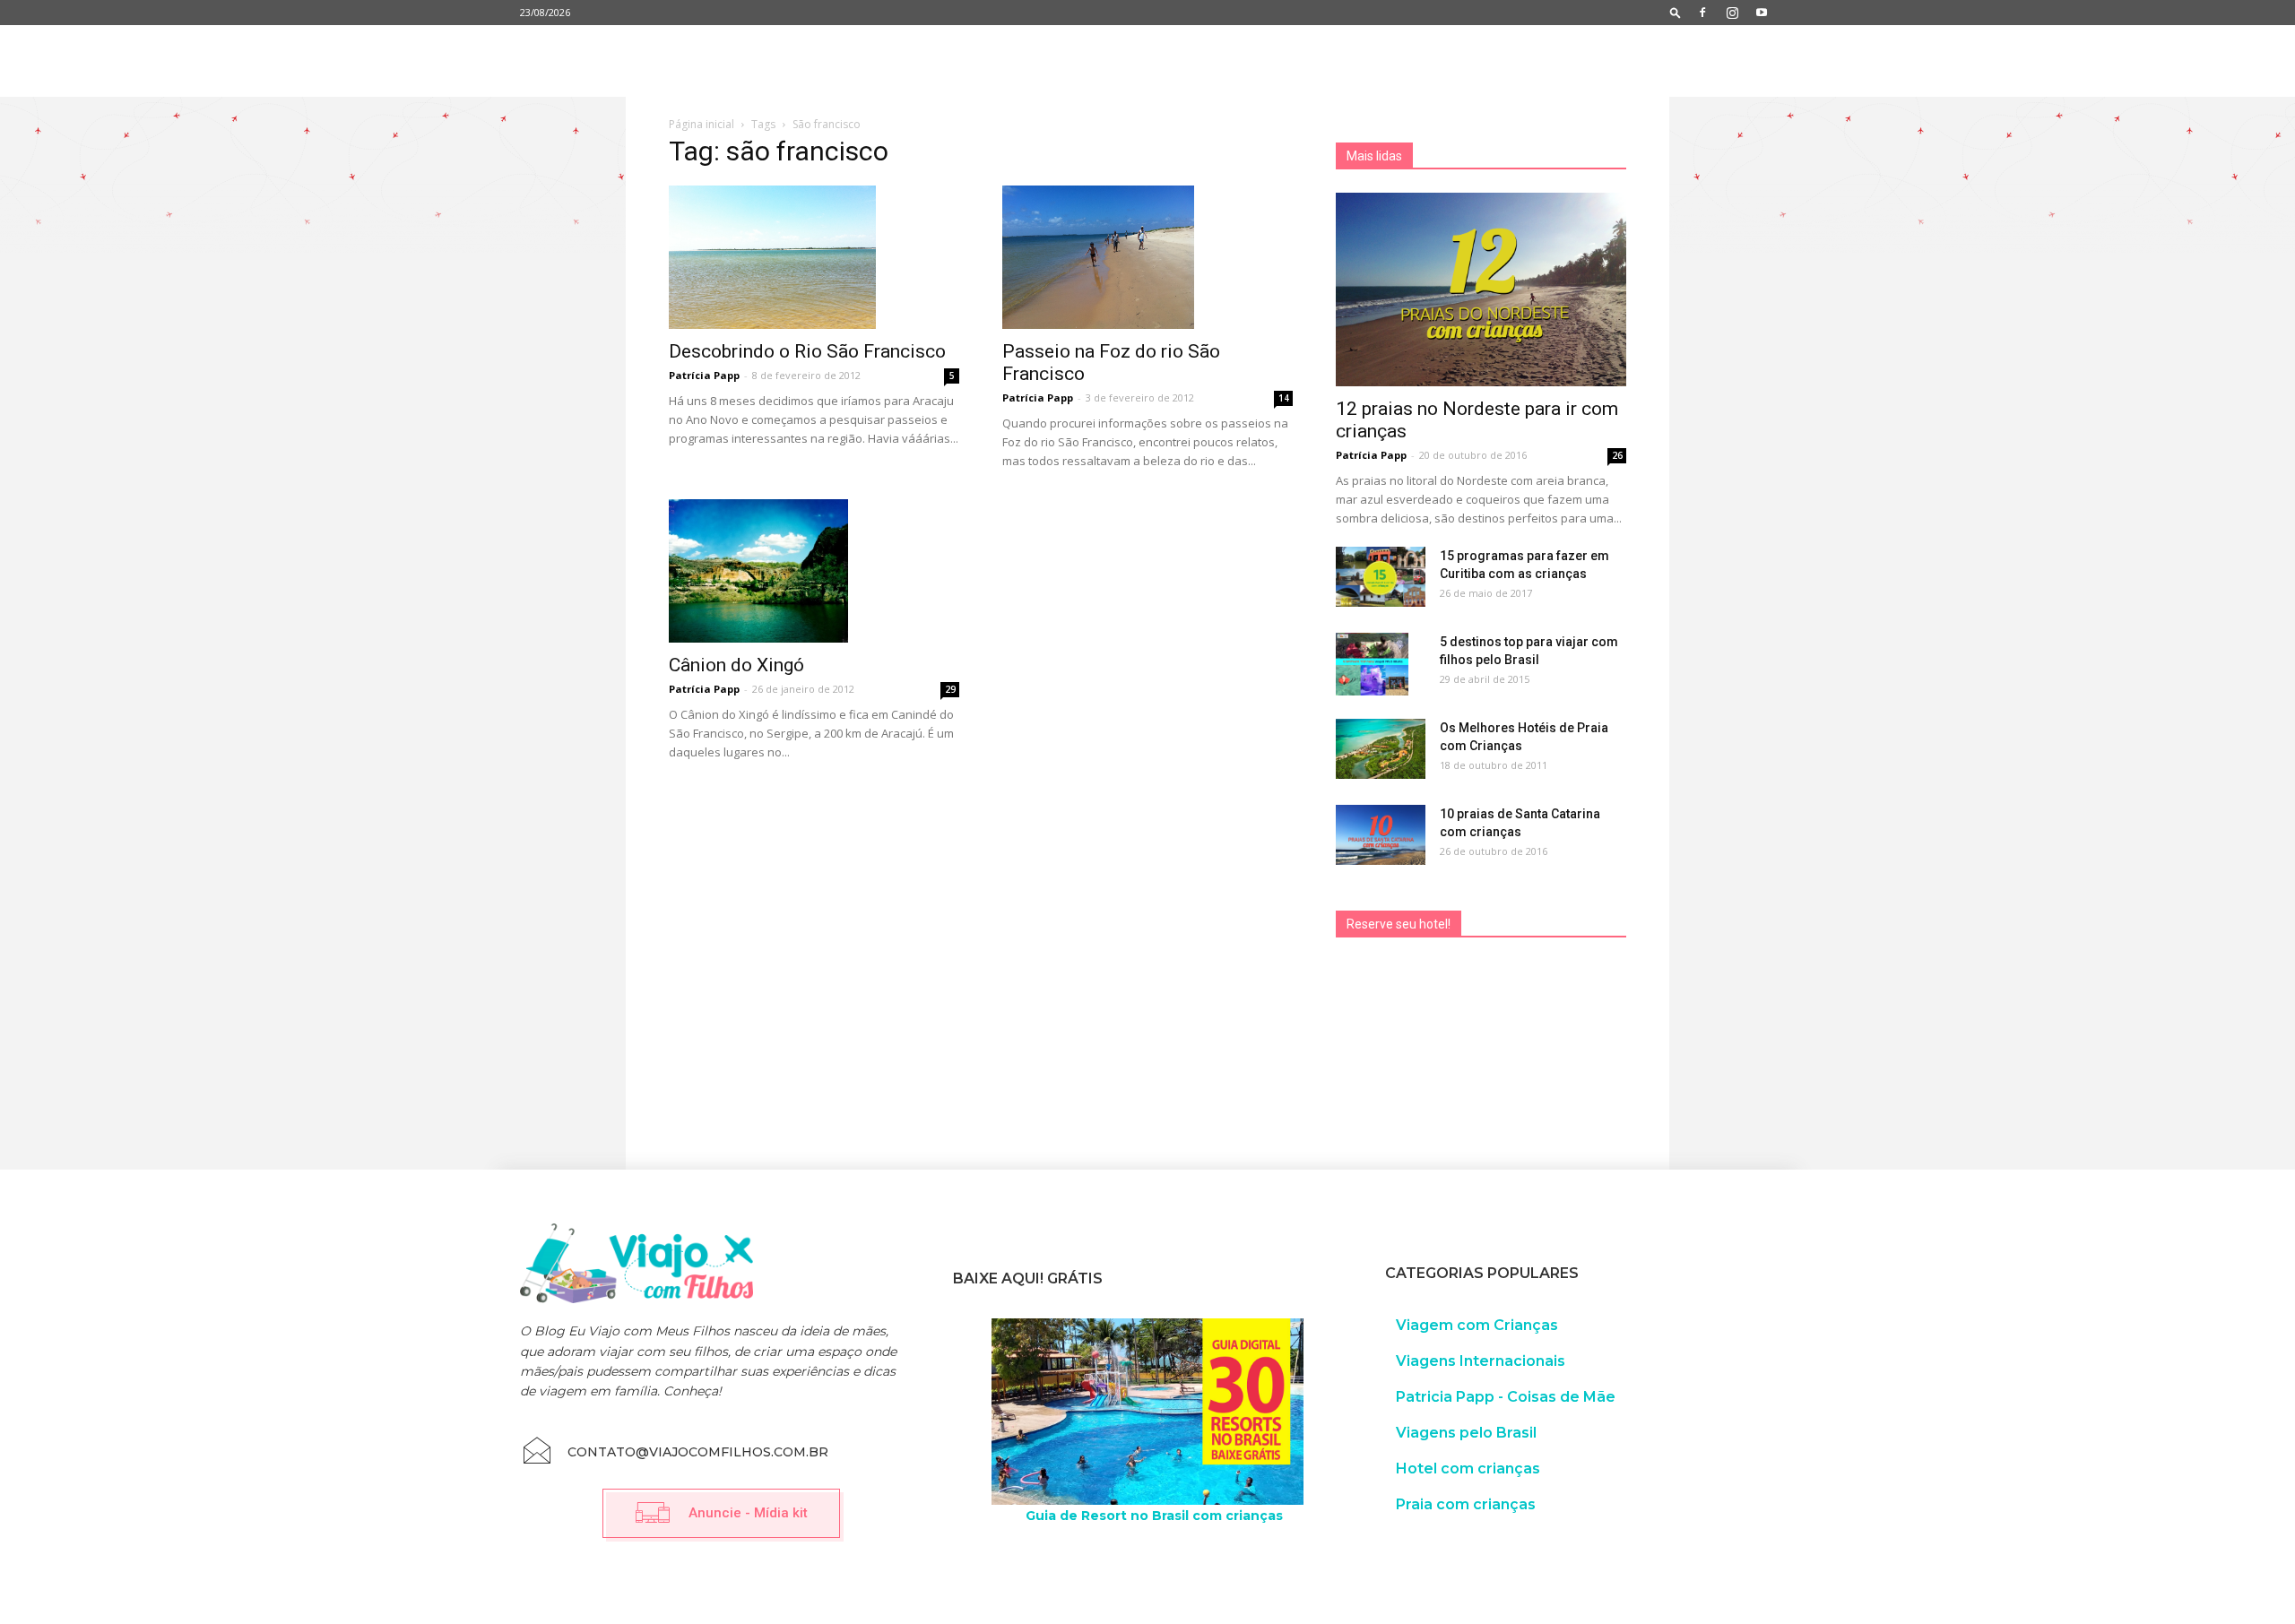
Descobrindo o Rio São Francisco (807, 351)
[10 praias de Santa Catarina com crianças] (1381, 835)
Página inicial (701, 124)
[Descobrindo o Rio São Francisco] (814, 257)
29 (950, 689)
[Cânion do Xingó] (814, 571)
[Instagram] (1732, 13)
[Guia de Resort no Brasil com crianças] (1147, 1412)
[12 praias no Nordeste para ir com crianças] (1481, 289)
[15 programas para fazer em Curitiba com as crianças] (1381, 577)
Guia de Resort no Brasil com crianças (1154, 1516)
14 (1284, 398)
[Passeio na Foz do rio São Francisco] (1147, 257)
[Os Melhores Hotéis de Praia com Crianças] (1381, 749)
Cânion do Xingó (736, 665)
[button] (1676, 12)
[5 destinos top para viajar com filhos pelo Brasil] (1372, 664)
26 (1617, 455)
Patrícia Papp (704, 375)
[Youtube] (1762, 13)
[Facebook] (1702, 13)
